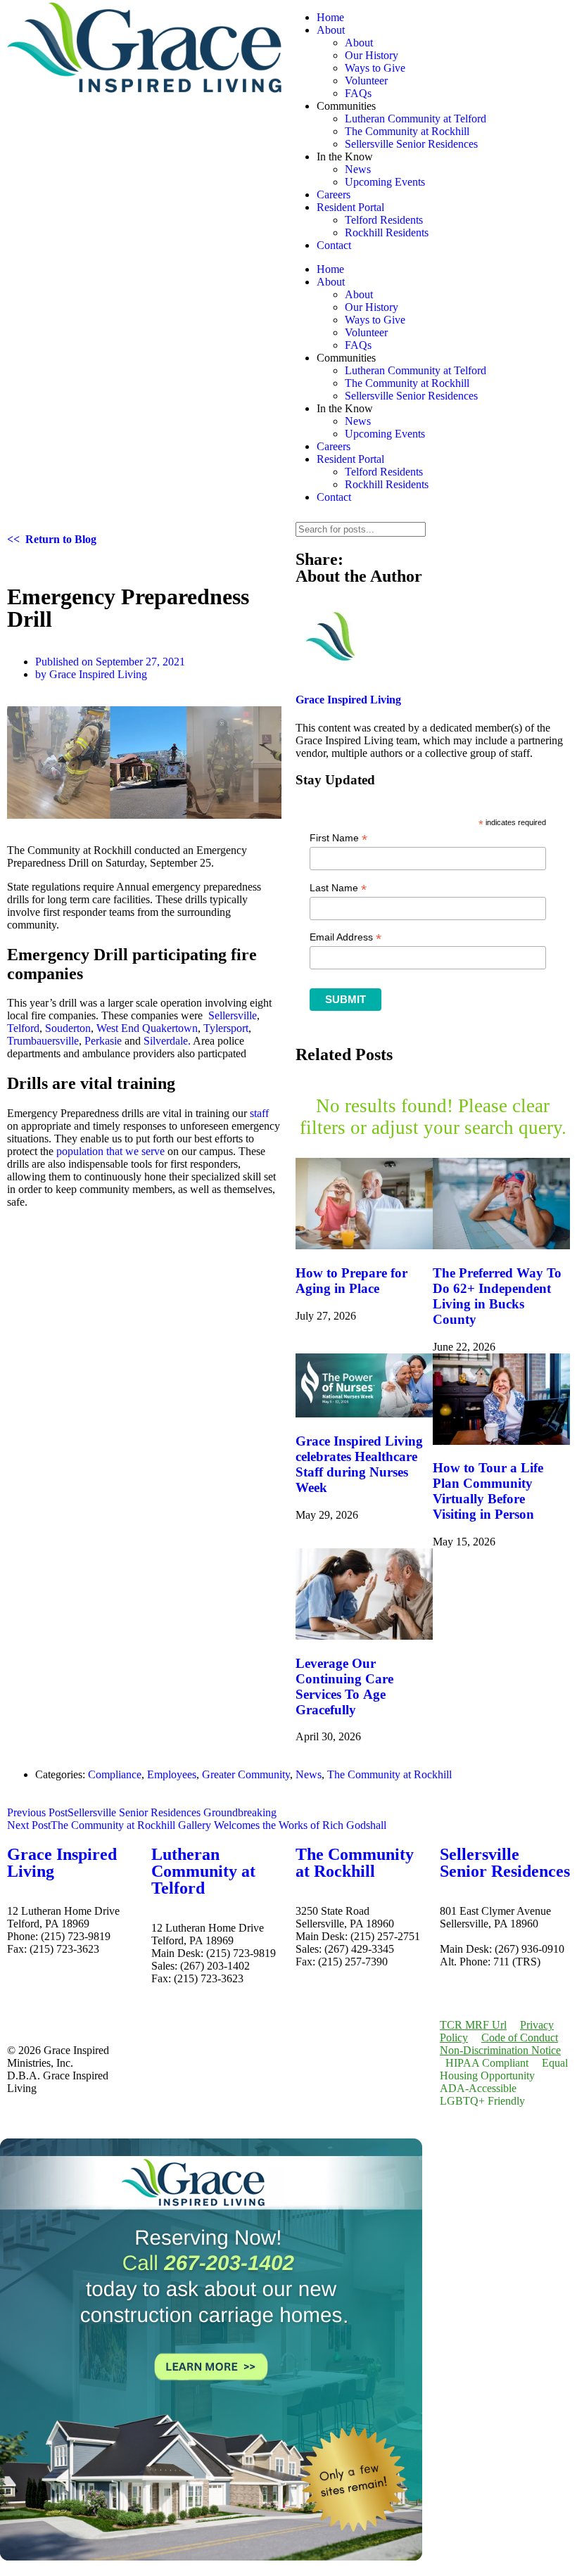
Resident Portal (350, 207)
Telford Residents (384, 220)
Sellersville (233, 1015)
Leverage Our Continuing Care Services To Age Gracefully (344, 1686)
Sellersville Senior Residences (411, 144)
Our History (372, 55)
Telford (23, 1028)
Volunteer (366, 81)
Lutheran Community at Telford (416, 119)
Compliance (115, 1774)
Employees (172, 1774)
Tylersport (226, 1028)
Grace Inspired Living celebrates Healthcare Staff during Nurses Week (359, 1464)
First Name (338, 838)
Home (330, 17)
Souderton (68, 1028)
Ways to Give (375, 68)
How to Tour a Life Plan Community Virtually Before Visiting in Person (488, 1491)
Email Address (345, 937)
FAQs (358, 93)
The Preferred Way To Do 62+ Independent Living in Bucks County (497, 1296)
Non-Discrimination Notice (500, 2050)
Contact (334, 245)
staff (259, 1113)
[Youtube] (101, 1998)
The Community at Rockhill (407, 131)
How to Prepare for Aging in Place (351, 1281)
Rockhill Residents (387, 232)
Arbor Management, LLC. (499, 1936)
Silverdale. (167, 1041)
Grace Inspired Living (62, 1863)
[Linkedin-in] (63, 1998)
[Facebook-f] (25, 1998)
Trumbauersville (43, 1041)
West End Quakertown (147, 1028)
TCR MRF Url (473, 2025)
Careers (334, 195)
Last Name (338, 888)
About (331, 30)
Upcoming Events (385, 182)
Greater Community (246, 1774)
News (358, 169)
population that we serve (110, 1151)
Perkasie (103, 1041)
